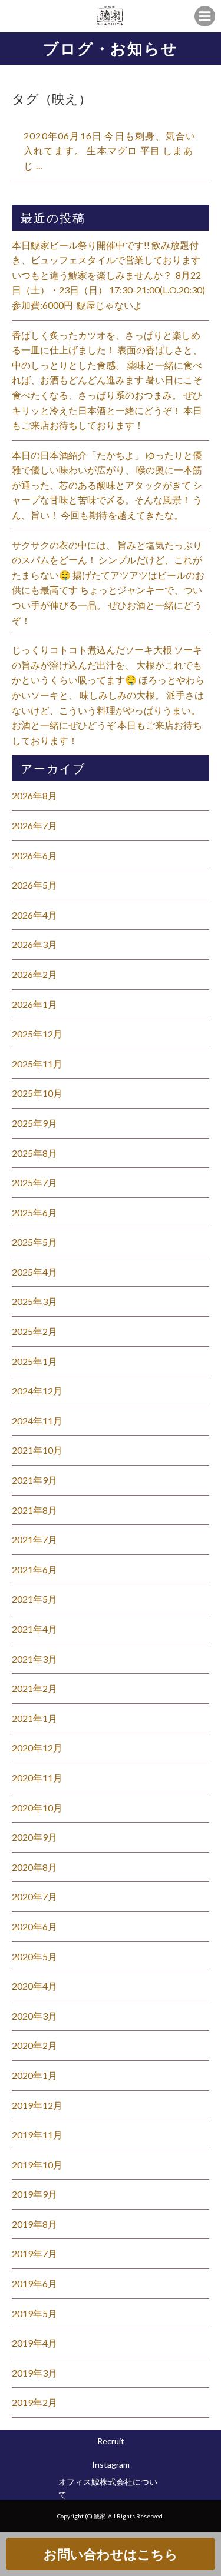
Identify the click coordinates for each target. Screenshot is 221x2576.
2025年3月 (34, 1301)
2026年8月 (34, 795)
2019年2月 (34, 2402)
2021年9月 (34, 1480)
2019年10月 (37, 2165)
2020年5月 (34, 1956)
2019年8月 (34, 2224)
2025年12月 (37, 1034)
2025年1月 (34, 1361)
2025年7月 (34, 1182)
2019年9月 (34, 2194)
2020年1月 (34, 2075)
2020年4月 (34, 1986)
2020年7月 (34, 1896)
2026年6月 (34, 855)
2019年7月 (34, 2253)
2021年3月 (34, 1659)
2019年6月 (34, 2283)
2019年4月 (34, 2343)
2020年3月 (34, 2016)
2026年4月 (34, 915)
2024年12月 (37, 1391)
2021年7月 (34, 1539)
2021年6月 (34, 1569)
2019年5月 (34, 2313)
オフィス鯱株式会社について (108, 2488)
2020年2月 (34, 2045)
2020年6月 (34, 1926)
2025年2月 (34, 1331)
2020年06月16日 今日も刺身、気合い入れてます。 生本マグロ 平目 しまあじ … (110, 151)
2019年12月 (37, 2105)
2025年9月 (34, 1123)
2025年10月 (37, 1093)
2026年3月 (34, 944)
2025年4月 (34, 1272)
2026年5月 (34, 885)
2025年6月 (34, 1212)
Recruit (111, 2441)
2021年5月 (34, 1599)
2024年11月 (37, 1421)
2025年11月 (37, 1064)
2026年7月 (34, 825)
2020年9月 (34, 1837)
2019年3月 (34, 2373)
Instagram (111, 2465)
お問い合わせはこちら (111, 2554)
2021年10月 (37, 1450)
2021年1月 (34, 1718)
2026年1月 (34, 1004)
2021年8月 (34, 1510)
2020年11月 (37, 1778)
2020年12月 (37, 1748)
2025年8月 (34, 1153)
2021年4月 (34, 1629)
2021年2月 (34, 1688)
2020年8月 (34, 1867)
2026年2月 (34, 974)
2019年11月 (37, 2135)
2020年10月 (37, 1808)
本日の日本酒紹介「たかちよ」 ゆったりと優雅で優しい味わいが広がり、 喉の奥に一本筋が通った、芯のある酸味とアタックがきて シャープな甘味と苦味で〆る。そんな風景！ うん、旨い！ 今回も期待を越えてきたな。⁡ (107, 485)
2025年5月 (34, 1242)
